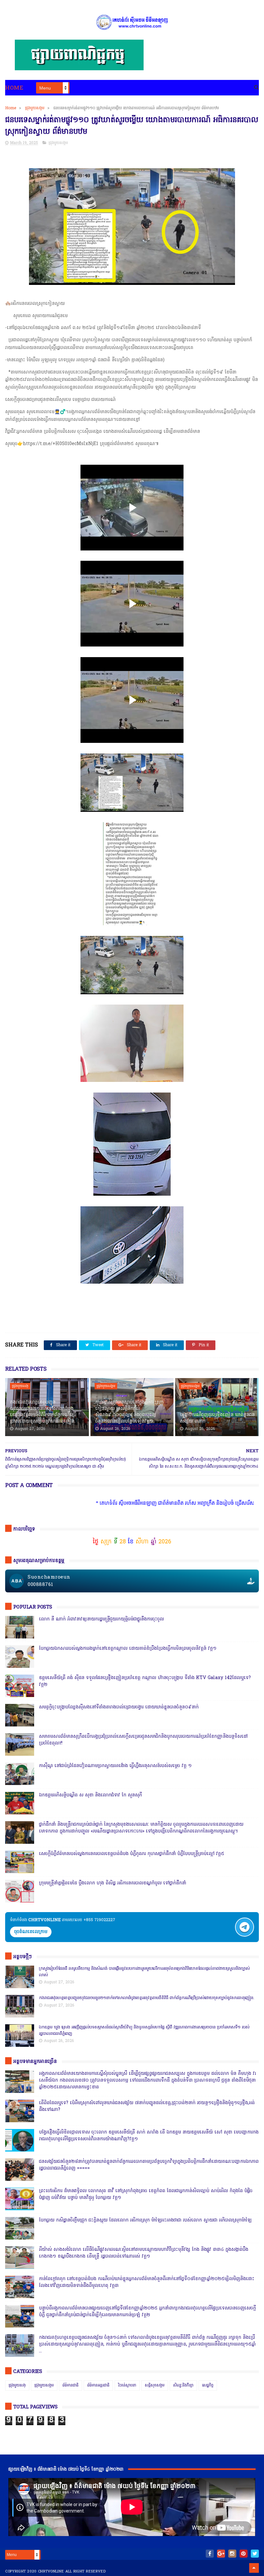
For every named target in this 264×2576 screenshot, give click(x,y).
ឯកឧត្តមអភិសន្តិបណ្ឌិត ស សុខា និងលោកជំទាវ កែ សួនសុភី (90, 1795)
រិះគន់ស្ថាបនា (127, 2386)
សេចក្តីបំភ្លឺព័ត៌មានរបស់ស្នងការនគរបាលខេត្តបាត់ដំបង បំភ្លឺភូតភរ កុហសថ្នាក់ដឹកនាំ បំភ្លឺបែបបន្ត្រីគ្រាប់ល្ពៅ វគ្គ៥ (132, 1854)
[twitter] (255, 2554)
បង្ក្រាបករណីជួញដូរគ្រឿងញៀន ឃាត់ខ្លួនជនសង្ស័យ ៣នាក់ (217, 1418)
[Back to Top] (254, 2568)
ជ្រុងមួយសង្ (20, 1386)
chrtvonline (51, 2571)
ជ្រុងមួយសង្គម (35, 108)
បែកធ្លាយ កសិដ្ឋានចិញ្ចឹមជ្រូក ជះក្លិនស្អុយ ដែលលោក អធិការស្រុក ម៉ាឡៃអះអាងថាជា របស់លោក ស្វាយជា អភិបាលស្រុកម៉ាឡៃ (145, 2220)
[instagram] (232, 2554)
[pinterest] (244, 2554)
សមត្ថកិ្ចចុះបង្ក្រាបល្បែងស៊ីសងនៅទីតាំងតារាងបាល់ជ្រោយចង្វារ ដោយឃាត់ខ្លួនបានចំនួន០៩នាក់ (119, 1707)
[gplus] (221, 2554)
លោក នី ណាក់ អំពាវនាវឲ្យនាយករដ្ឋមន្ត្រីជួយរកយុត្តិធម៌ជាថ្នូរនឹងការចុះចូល (101, 1619)
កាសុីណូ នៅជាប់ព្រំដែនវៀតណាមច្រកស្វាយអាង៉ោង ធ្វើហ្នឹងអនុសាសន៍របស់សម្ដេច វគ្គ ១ (115, 1766)
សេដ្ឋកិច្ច (208, 2386)
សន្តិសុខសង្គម (155, 2386)
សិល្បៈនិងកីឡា (183, 2386)
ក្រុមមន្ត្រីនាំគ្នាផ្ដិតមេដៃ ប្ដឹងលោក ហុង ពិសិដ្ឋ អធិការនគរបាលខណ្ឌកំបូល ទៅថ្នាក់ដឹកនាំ (113, 1883)
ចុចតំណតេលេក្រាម (31, 1932)
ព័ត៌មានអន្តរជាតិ (98, 2386)
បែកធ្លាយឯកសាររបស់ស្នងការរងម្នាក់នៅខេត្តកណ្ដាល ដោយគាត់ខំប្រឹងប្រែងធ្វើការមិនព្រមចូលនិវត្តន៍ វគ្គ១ (128, 1649)
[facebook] (210, 2554)
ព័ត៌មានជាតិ (71, 2386)
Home (14, 88)
